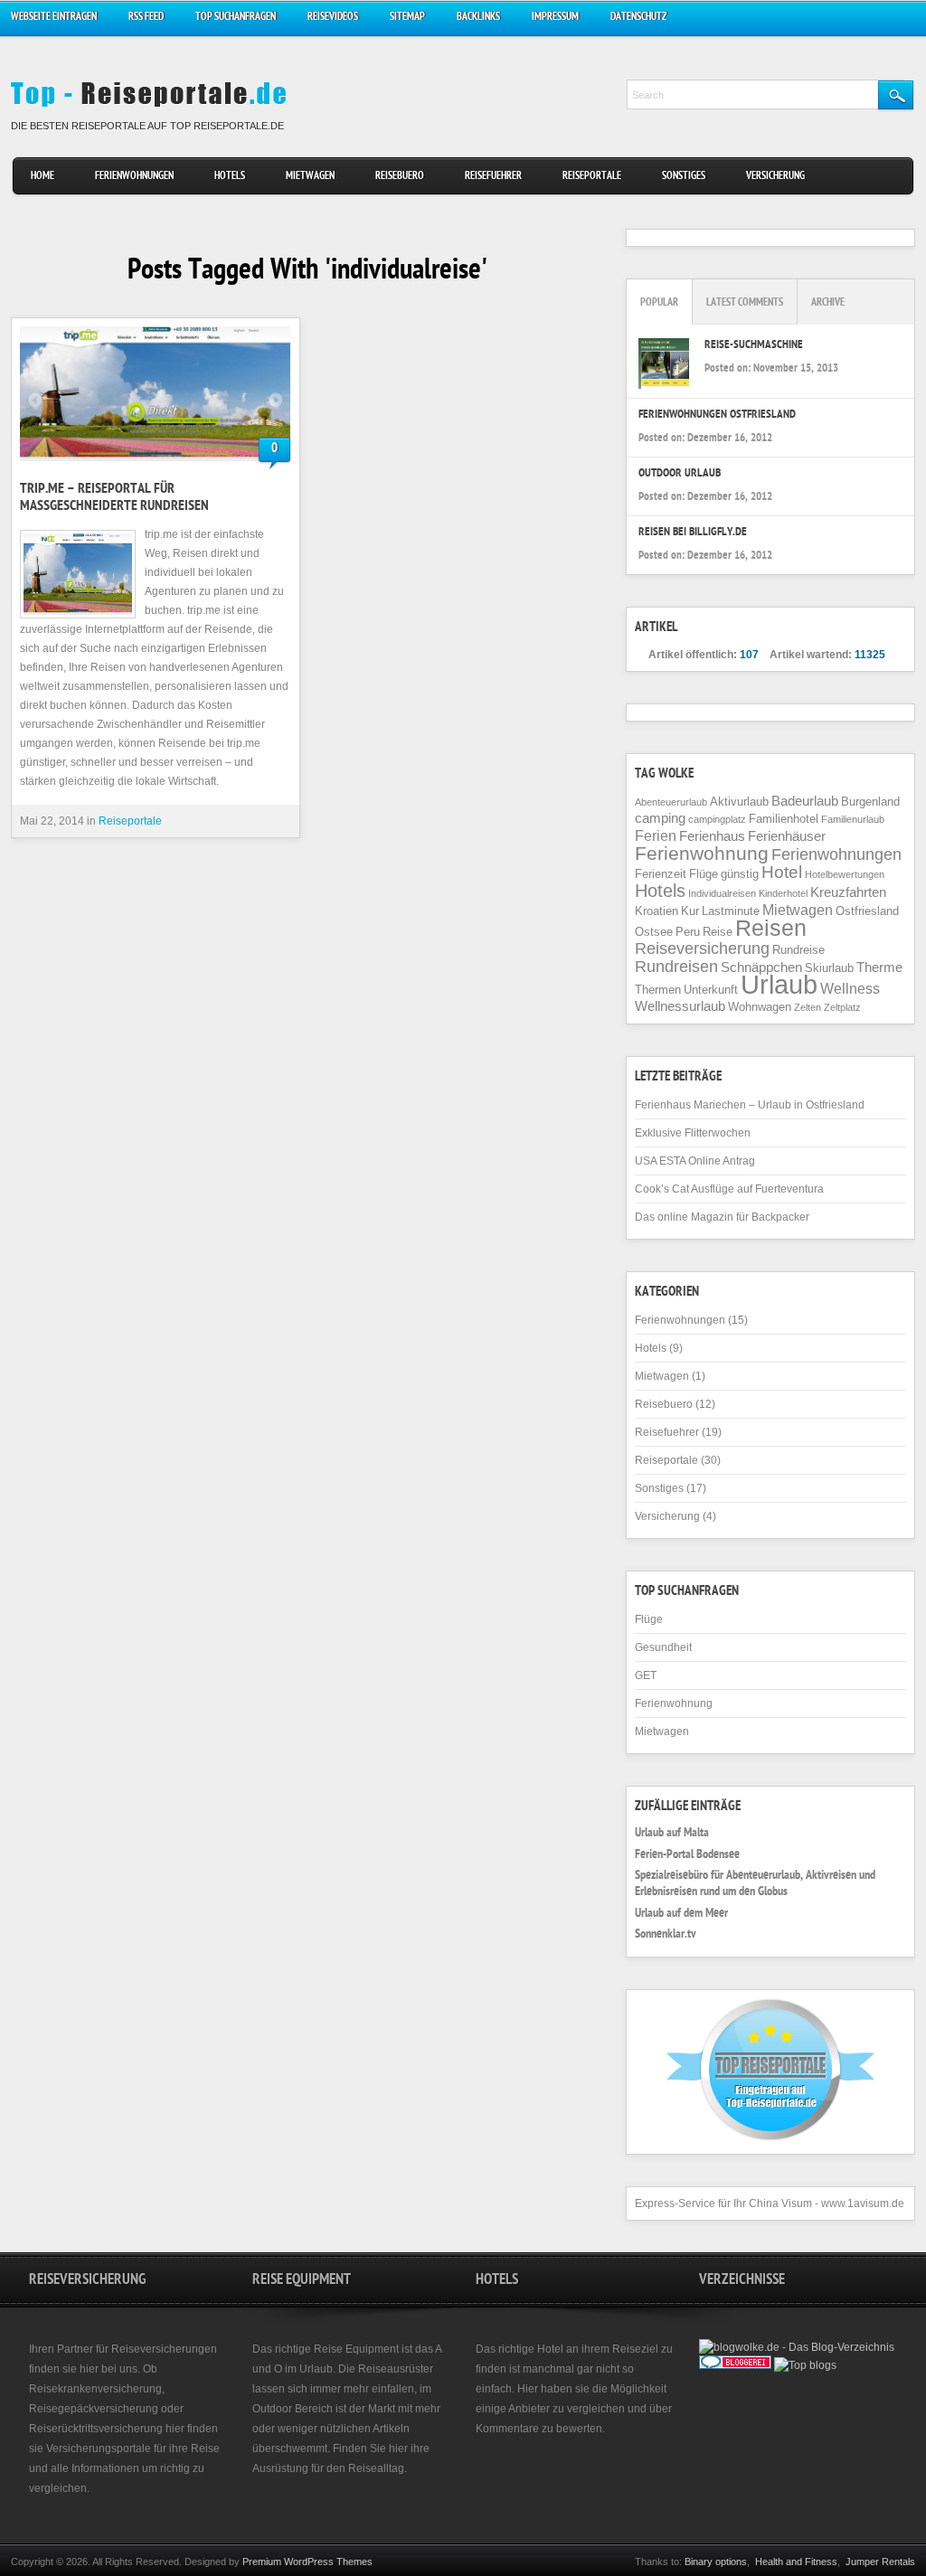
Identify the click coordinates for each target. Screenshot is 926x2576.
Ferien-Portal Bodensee (687, 1855)
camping (660, 818)
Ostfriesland (867, 911)
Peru (688, 932)
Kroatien (657, 911)
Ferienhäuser (787, 836)
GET (646, 1675)
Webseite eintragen (54, 18)
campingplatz (717, 819)
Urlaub (779, 984)
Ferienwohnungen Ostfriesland (717, 415)
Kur (690, 911)
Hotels (230, 177)
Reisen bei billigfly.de (693, 533)
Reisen (771, 928)
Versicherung (775, 177)
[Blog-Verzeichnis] (735, 2365)
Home (43, 177)
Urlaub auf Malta (672, 1834)
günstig (740, 874)
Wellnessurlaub (680, 1006)
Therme (879, 967)
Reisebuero (400, 177)
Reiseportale (592, 177)
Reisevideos (333, 18)
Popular (659, 303)
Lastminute (731, 911)
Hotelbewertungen (845, 874)
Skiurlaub (829, 968)
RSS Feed (146, 18)
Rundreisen (676, 967)
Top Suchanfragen (236, 18)
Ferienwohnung (702, 853)
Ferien (656, 835)
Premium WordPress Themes (307, 2562)
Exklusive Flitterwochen (693, 1133)
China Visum (780, 2203)
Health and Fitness (796, 2562)
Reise (718, 932)
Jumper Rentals (880, 2562)
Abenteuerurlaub (671, 802)
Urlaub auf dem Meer (681, 1914)
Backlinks (478, 18)
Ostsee (654, 932)
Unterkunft (711, 990)
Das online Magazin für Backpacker (722, 1217)
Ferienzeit (661, 874)
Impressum (555, 18)
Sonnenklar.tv (666, 1935)
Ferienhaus (712, 836)
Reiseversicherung (702, 948)
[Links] (781, 2383)
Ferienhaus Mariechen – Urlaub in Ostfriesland (750, 1105)
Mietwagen (310, 177)
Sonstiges (684, 177)
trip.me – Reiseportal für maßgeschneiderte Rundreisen (114, 499)
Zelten (808, 1007)
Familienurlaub (853, 819)
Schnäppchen (761, 967)
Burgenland (870, 802)
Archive (828, 303)
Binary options (716, 2562)
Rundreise (798, 950)
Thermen (658, 990)
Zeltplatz (842, 1007)
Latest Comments (745, 303)
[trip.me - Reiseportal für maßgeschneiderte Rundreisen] (156, 394)
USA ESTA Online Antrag (695, 1161)
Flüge (704, 874)
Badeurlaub (805, 801)
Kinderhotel (783, 893)
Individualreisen (722, 893)
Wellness (850, 988)
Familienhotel (784, 819)
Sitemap (407, 18)
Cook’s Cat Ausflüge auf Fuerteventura (729, 1189)
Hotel (782, 872)
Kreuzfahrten (848, 892)
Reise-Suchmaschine (754, 346)
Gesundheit (663, 1647)
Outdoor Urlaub (680, 474)
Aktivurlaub (739, 802)
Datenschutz (638, 18)
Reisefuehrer (493, 177)
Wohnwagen (760, 1007)
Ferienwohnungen (134, 177)
